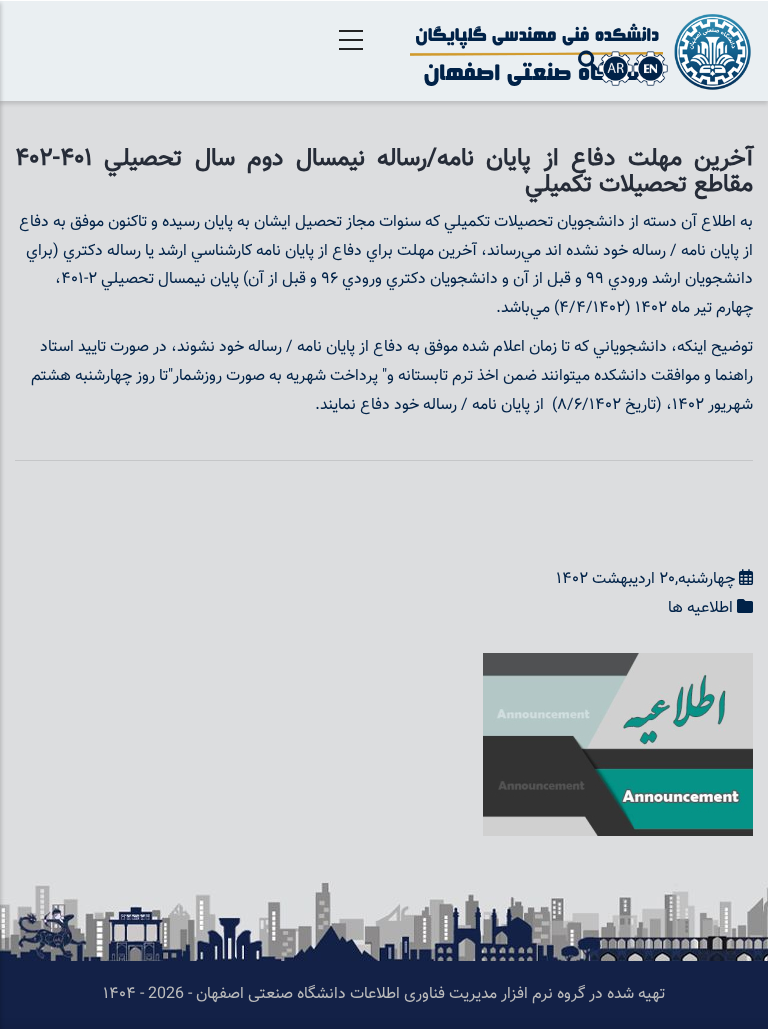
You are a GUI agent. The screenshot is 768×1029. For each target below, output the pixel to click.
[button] (618, 666)
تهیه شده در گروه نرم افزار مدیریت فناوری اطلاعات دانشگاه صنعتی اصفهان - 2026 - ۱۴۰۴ (384, 994)
